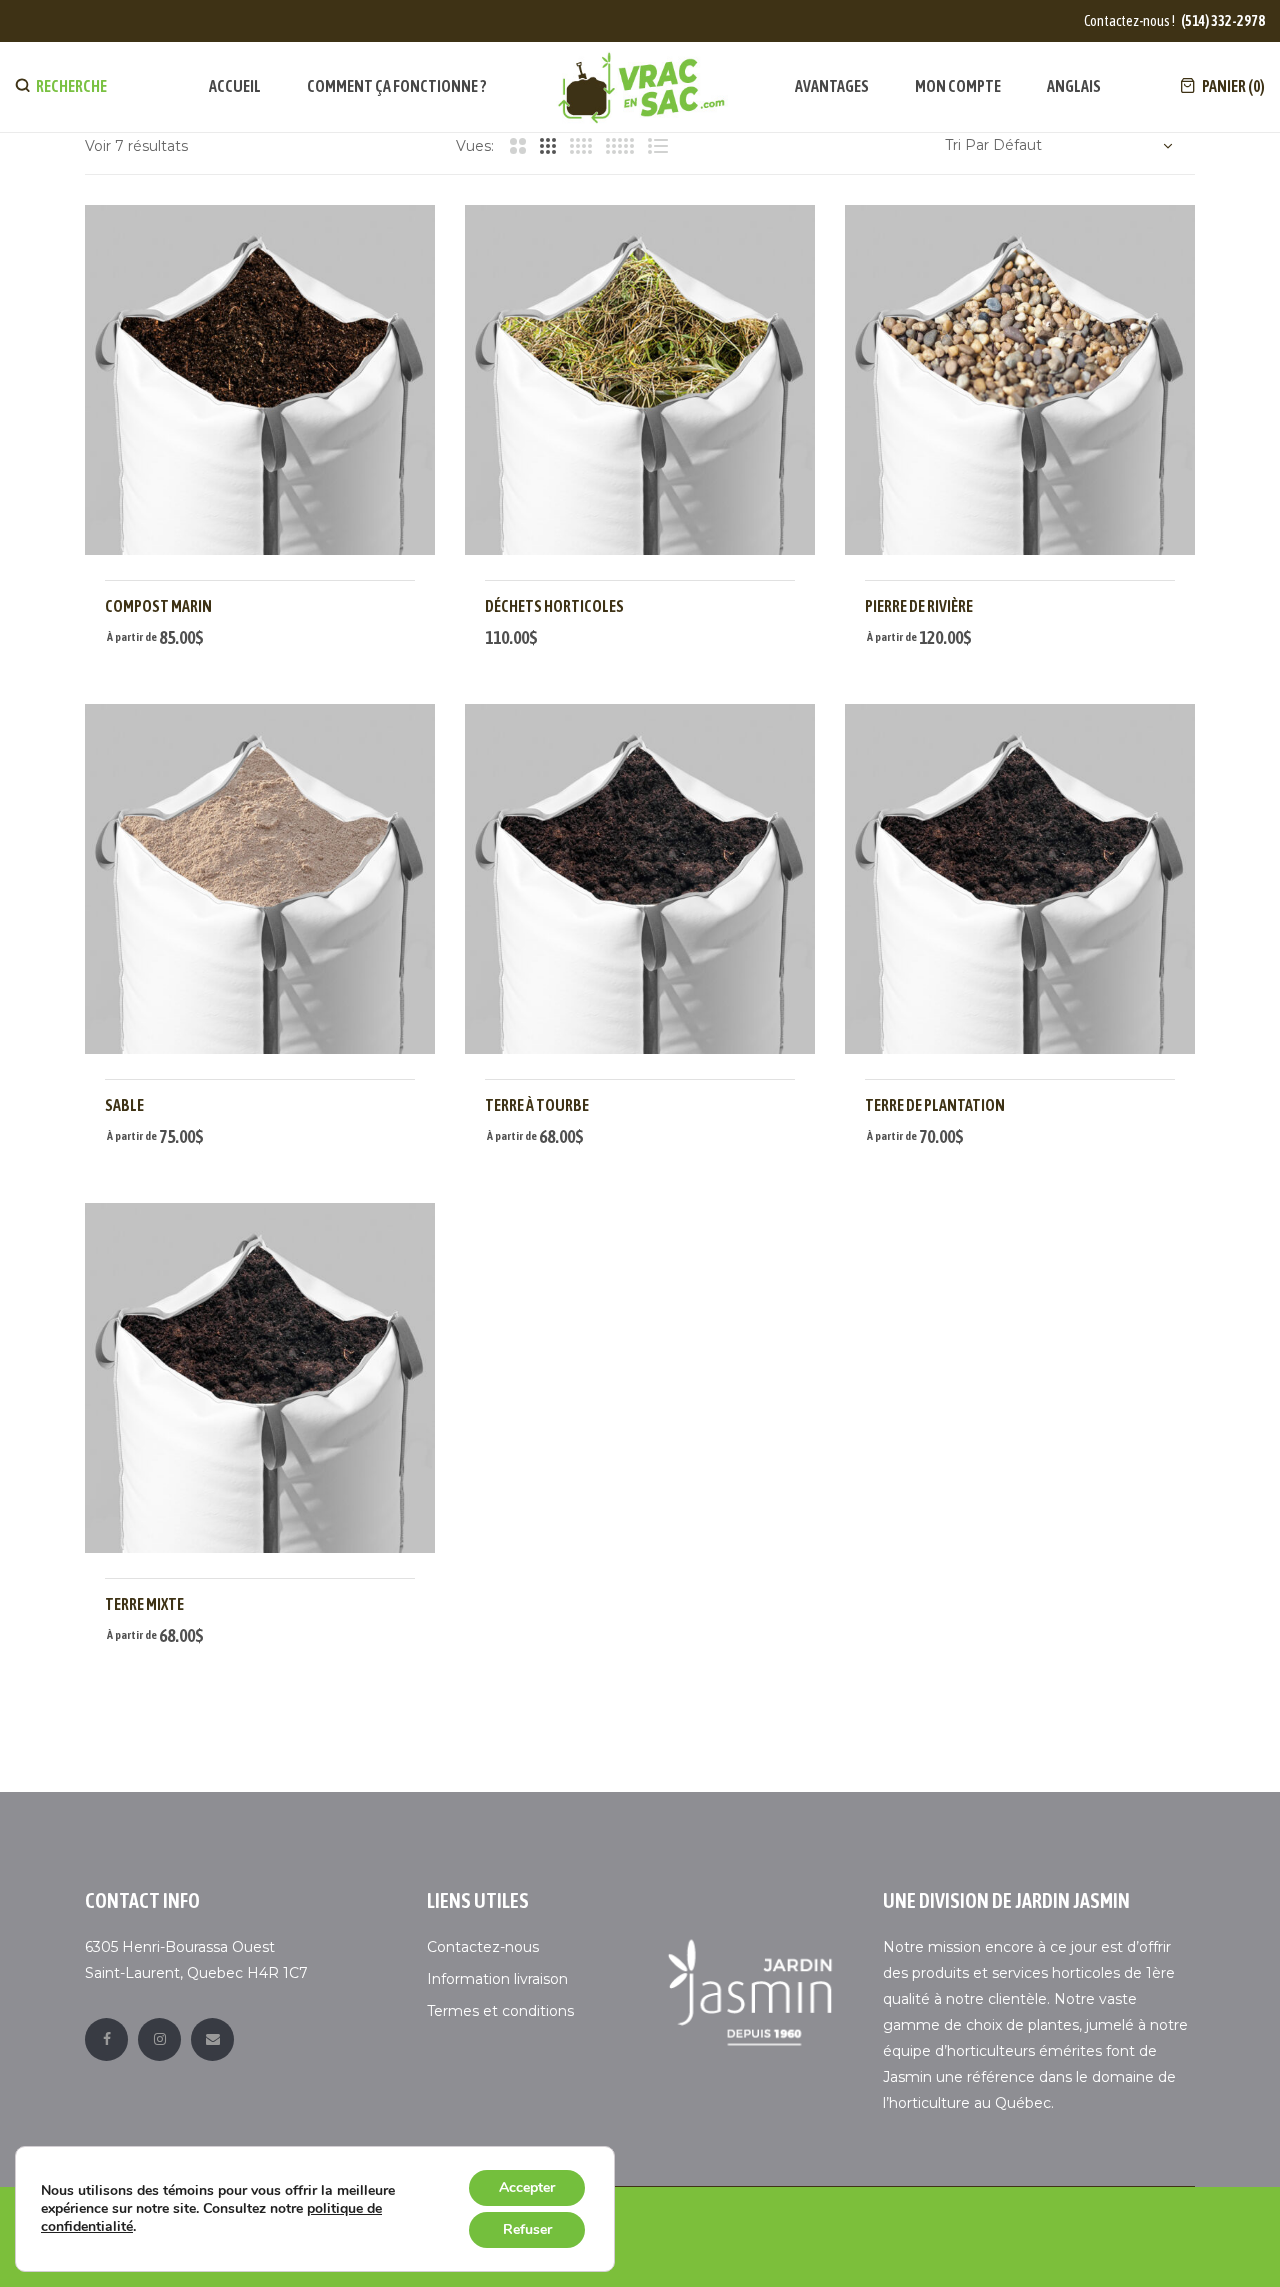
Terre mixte (144, 1604)
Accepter (527, 2187)
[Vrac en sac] (641, 87)
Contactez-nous (483, 1947)
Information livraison (497, 1979)
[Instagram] (159, 2039)
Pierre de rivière (919, 606)
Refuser (527, 2229)
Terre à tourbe (537, 1105)
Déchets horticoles (554, 606)
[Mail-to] (212, 2039)
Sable (124, 1105)
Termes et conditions (500, 2011)
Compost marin (158, 606)
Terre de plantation (935, 1105)
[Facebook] (106, 2039)
